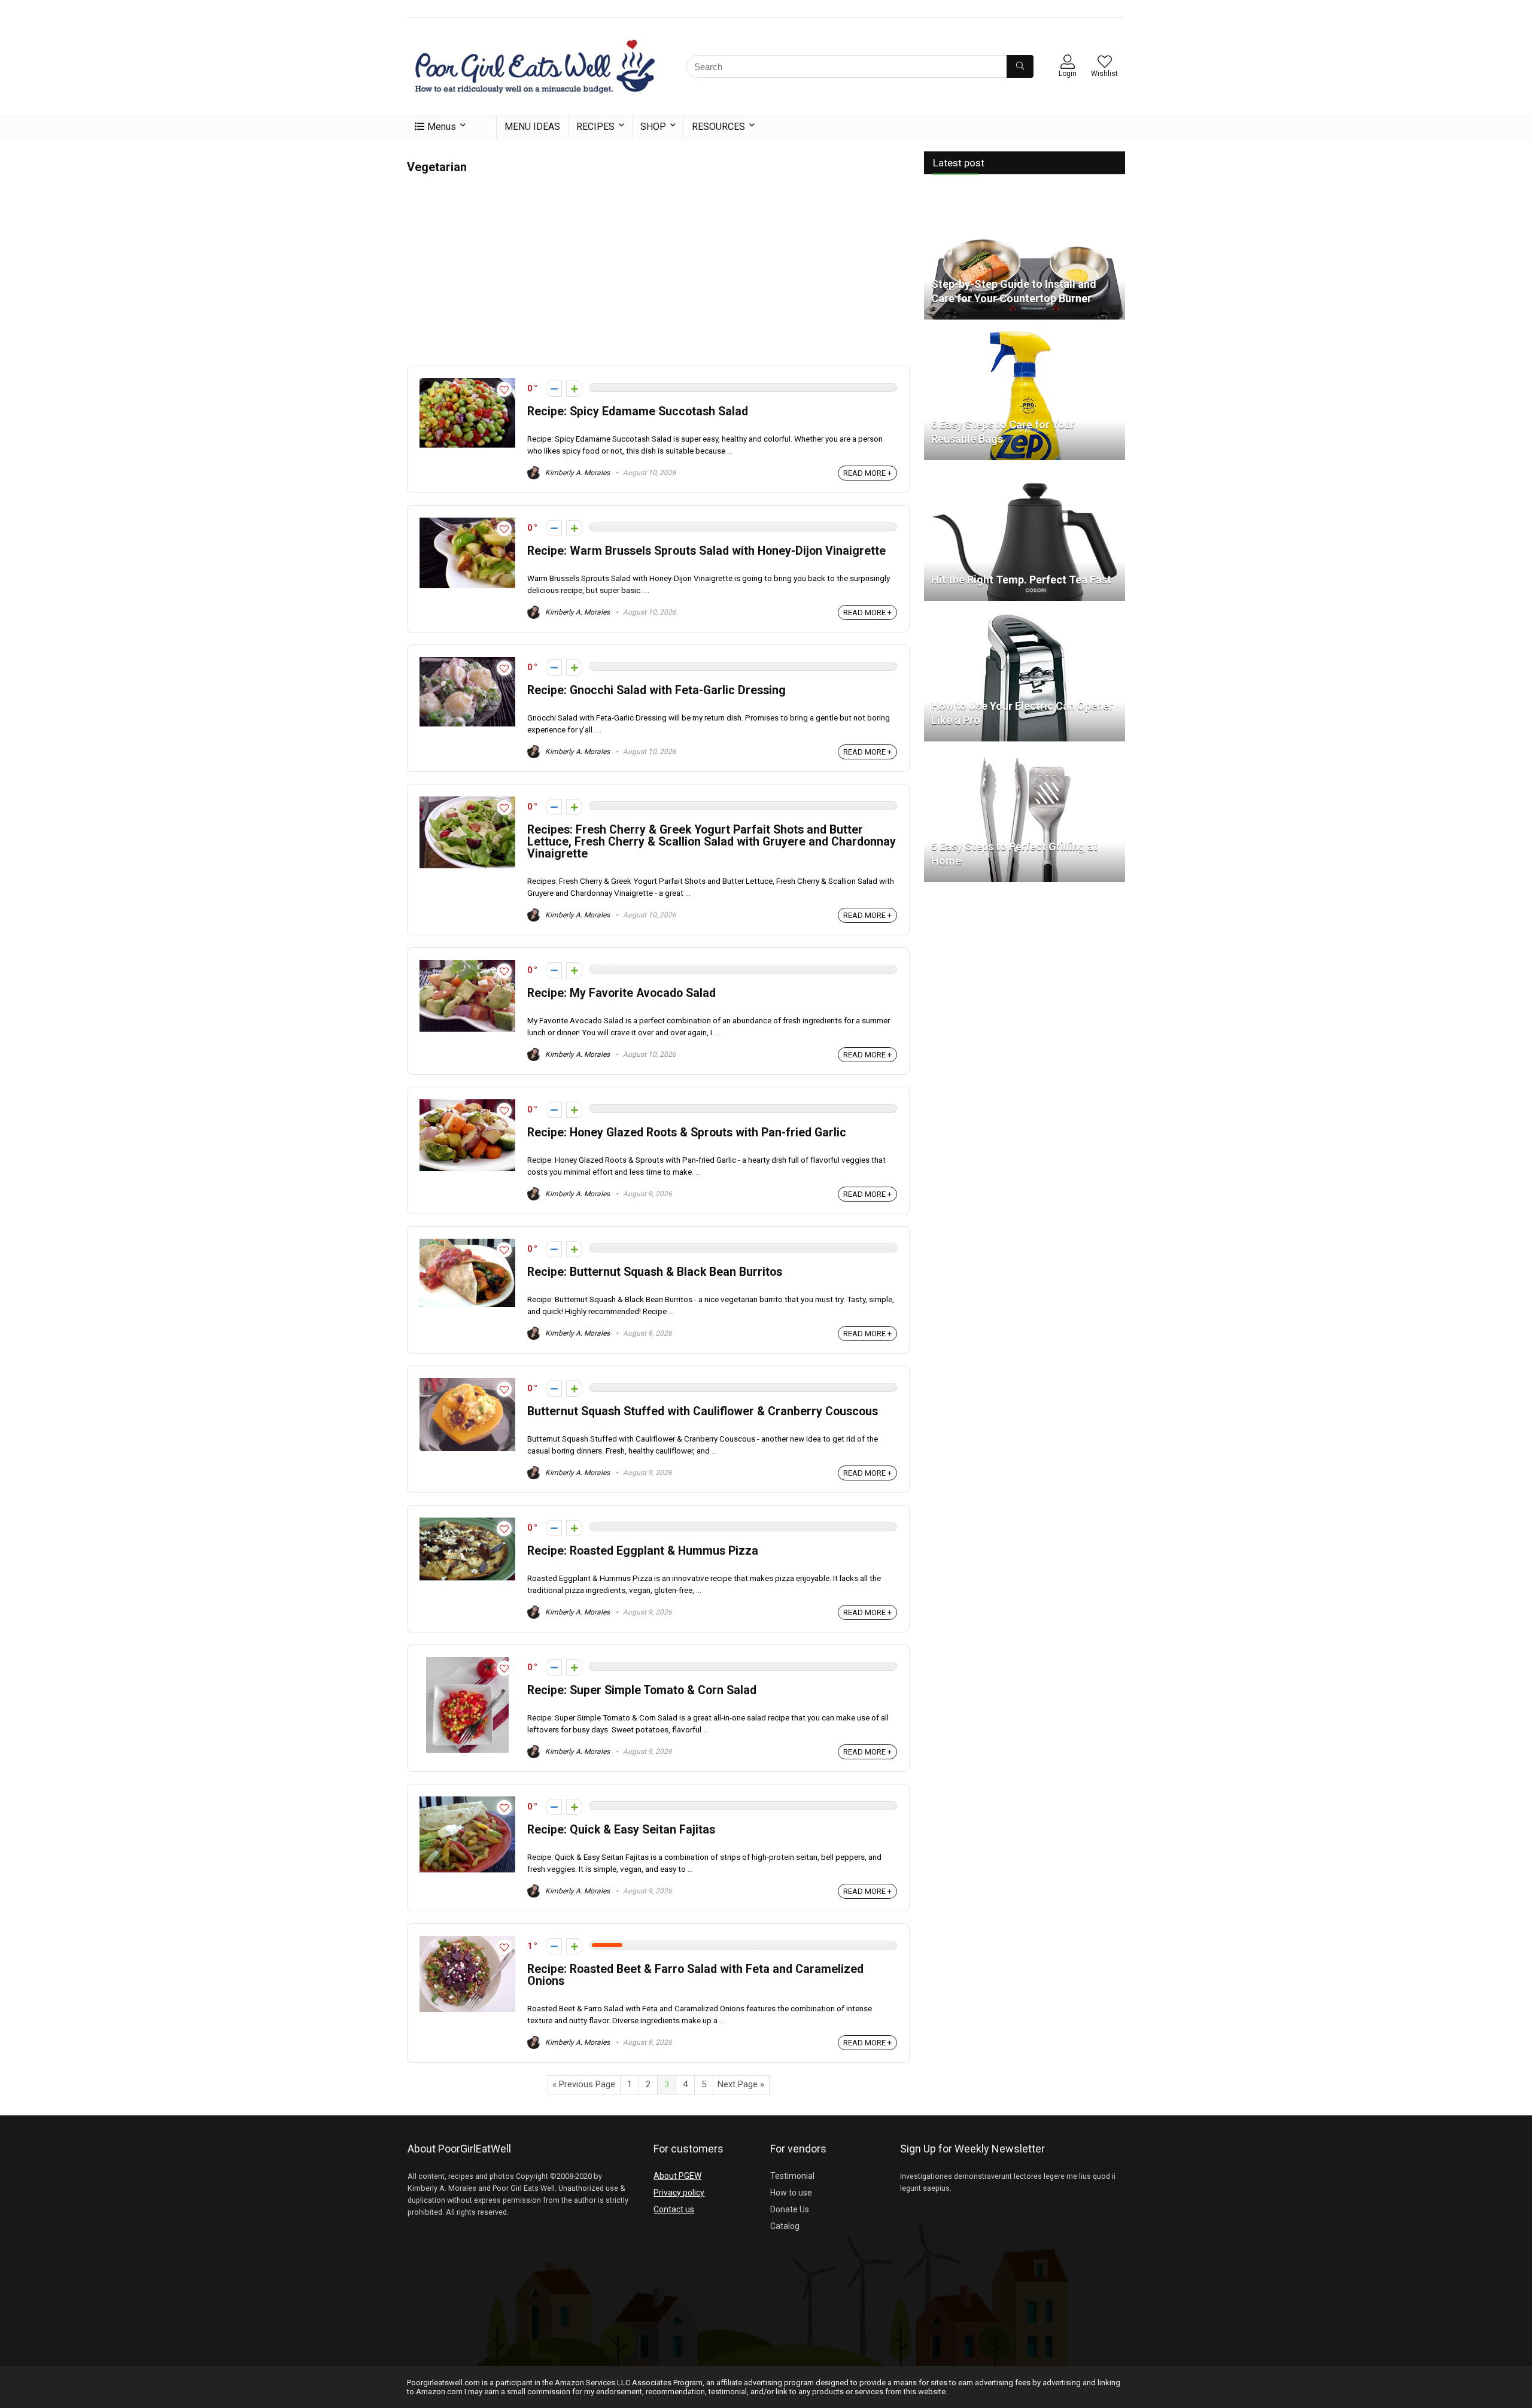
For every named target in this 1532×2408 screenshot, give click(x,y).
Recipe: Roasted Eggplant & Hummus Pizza (643, 1551)
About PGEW (677, 2176)
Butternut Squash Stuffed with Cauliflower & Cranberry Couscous (703, 1411)
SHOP (653, 127)
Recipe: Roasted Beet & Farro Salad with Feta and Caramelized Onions (695, 1975)
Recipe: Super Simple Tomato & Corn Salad (642, 1690)
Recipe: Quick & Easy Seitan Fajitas (621, 1830)
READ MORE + (867, 473)
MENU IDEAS (532, 127)
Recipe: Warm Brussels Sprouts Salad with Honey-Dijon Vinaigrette (706, 551)
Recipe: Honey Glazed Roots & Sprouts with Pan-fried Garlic (687, 1132)
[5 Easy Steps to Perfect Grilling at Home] (1025, 756)
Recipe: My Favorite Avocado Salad (621, 993)
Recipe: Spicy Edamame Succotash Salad (638, 411)
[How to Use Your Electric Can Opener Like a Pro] (1025, 615)
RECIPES (595, 127)
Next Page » (741, 2084)
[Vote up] (574, 389)
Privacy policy (679, 2193)
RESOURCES (718, 127)
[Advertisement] (658, 267)
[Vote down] (554, 389)
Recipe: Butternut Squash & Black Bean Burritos (655, 1272)
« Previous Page (584, 2084)
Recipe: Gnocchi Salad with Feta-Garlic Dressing (656, 690)
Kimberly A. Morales (577, 473)
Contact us (674, 2209)
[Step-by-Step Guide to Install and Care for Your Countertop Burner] (1025, 193)
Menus (442, 127)
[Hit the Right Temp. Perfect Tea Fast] (1025, 475)
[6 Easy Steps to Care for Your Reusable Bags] (1025, 334)
